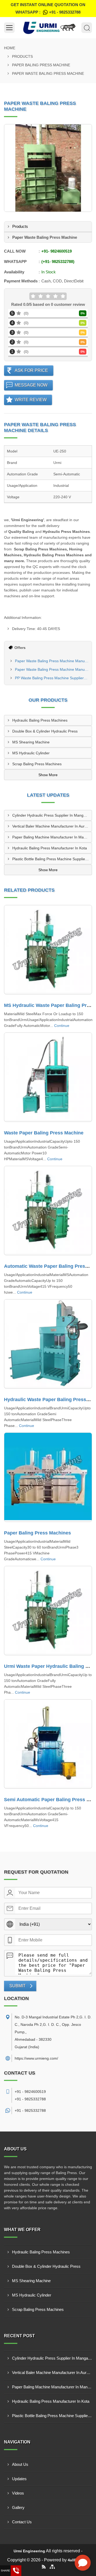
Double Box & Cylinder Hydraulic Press (45, 731)
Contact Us (22, 2522)
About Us (20, 2464)
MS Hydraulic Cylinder (31, 753)
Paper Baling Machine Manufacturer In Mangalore (52, 837)
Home (10, 48)
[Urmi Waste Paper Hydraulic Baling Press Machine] (48, 1611)
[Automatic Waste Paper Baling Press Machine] (48, 1211)
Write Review (31, 400)
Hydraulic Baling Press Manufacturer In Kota (50, 848)
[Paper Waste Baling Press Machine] (48, 168)
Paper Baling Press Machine (41, 65)
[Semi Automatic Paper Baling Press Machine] (48, 1744)
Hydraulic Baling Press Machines (40, 720)
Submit (17, 1986)
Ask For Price (31, 370)
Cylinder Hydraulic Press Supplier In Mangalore (52, 815)
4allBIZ (74, 2560)
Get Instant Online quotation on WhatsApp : (48, 8)
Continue (62, 1026)
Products (22, 56)
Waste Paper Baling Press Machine (44, 1133)
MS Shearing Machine (31, 742)
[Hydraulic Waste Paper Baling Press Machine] (48, 1344)
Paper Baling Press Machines (37, 1533)
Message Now (31, 385)
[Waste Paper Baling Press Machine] (48, 1077)
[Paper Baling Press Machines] (48, 1477)
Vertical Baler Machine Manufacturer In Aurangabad (52, 826)
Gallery (18, 2507)
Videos (18, 2493)
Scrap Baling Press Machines (37, 764)
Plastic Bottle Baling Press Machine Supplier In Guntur (52, 859)
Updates (19, 2479)
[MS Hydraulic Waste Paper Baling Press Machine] (48, 950)
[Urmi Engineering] (48, 28)
